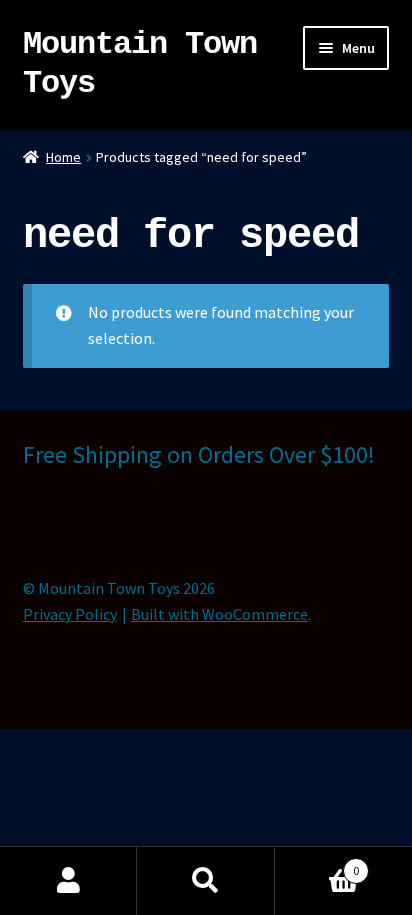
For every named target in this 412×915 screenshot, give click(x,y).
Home (63, 157)
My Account (68, 881)
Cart (317, 863)
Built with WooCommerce (219, 614)
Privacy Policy (70, 614)
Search (205, 881)
